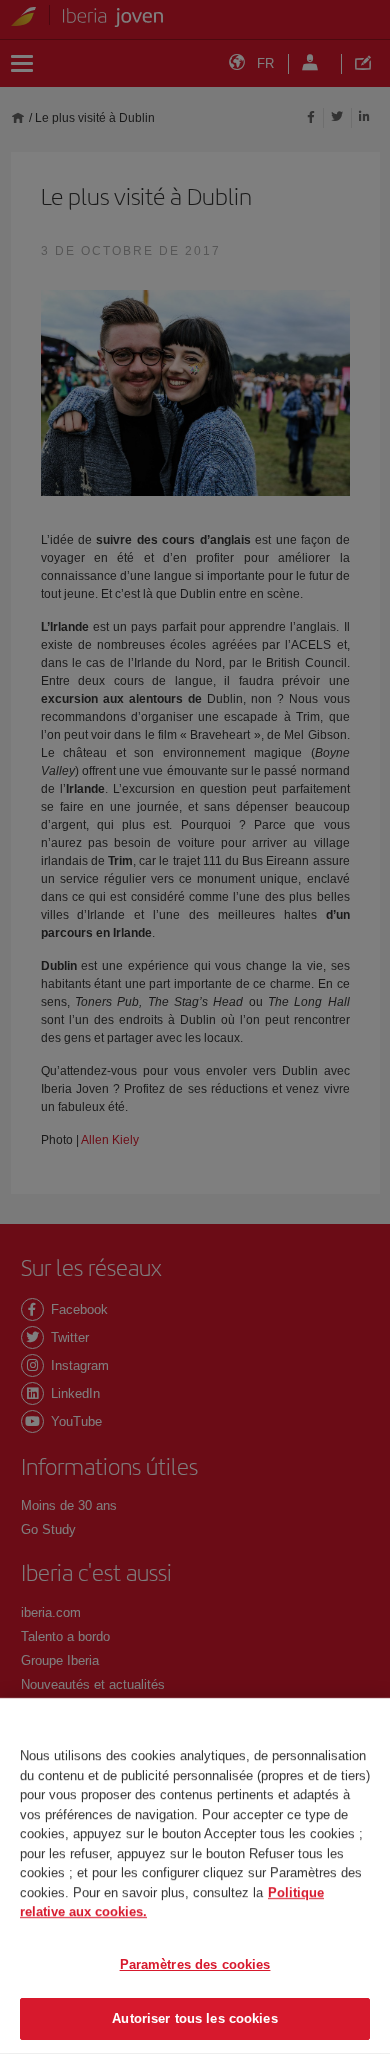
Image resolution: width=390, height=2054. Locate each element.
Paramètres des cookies (195, 1964)
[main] (195, 1876)
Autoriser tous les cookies (194, 2018)
